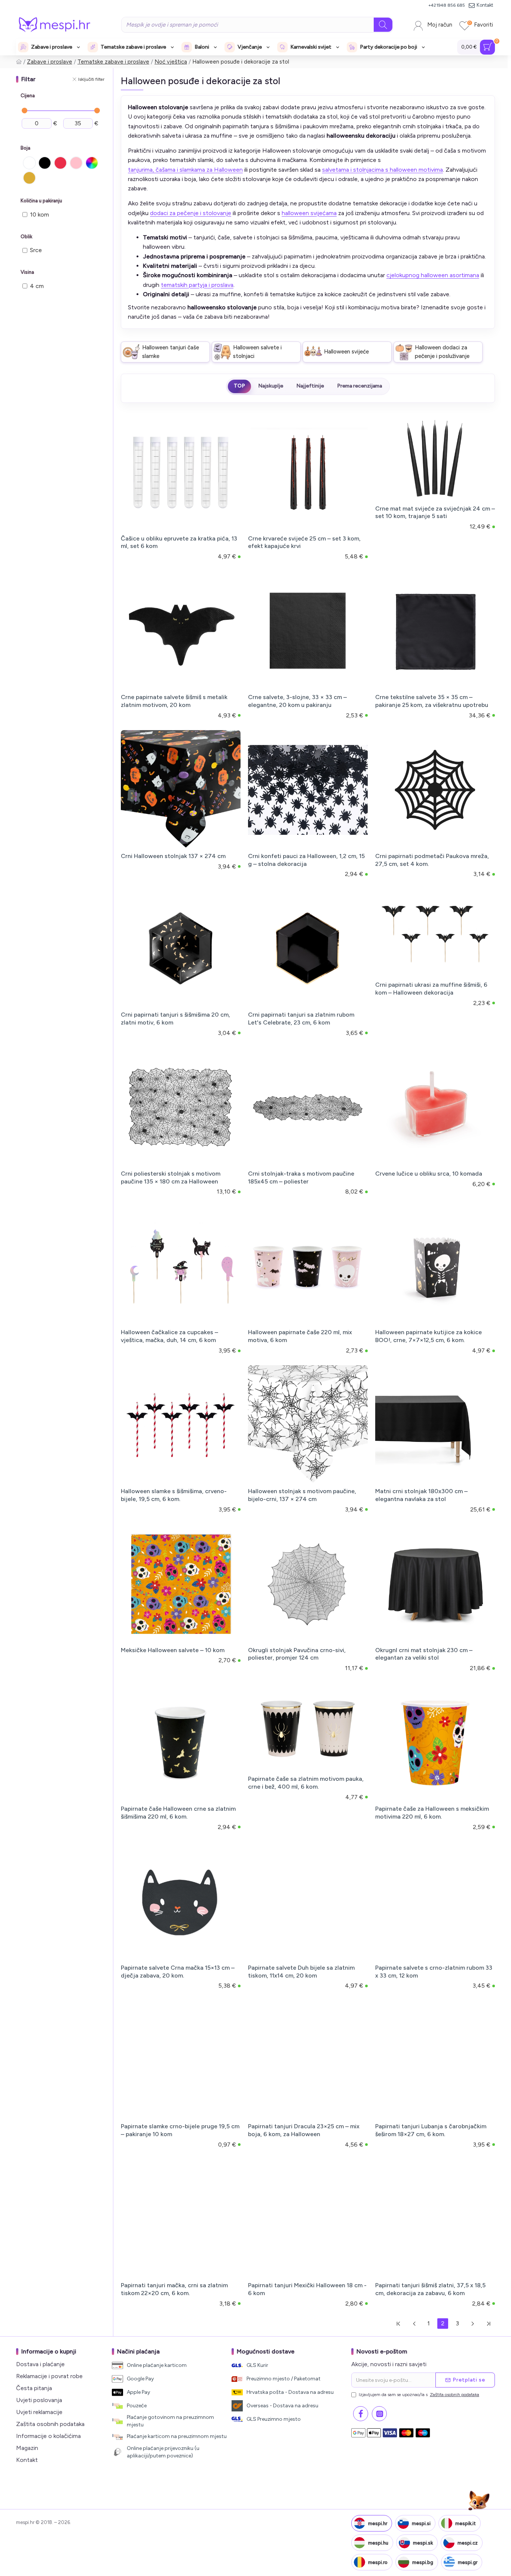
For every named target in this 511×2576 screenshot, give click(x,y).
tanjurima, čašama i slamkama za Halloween (185, 170)
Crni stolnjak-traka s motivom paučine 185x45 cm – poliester (301, 1177)
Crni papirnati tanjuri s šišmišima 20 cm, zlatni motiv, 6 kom (175, 1019)
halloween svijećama (309, 213)
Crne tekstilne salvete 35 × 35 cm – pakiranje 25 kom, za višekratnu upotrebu (432, 701)
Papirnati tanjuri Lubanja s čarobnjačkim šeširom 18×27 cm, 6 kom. (431, 2130)
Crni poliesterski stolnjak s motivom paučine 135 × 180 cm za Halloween (171, 1177)
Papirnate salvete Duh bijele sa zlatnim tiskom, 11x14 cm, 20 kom (301, 1972)
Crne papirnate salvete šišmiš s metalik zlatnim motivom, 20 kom (174, 701)
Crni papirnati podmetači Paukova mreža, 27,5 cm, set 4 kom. (432, 860)
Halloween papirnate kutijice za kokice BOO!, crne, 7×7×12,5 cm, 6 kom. (429, 1336)
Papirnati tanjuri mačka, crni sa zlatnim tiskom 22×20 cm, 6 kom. (174, 2289)
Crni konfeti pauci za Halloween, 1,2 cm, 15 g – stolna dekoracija (306, 860)
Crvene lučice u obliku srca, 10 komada (429, 1174)
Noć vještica (171, 62)
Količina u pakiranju (41, 201)
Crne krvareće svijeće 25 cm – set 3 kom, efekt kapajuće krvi (304, 542)
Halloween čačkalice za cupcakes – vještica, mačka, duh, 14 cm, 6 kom (169, 1336)
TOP (239, 386)
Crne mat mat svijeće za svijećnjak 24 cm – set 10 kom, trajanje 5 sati (435, 512)
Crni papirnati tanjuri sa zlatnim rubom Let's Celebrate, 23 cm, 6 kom (301, 1019)
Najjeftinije (310, 386)
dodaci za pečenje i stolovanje (191, 213)
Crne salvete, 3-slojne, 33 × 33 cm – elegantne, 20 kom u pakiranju (297, 701)
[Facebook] (361, 2414)
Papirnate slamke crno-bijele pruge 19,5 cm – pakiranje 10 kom (180, 2130)
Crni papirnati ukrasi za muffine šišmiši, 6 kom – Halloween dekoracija (431, 989)
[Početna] (19, 62)
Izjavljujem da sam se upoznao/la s (419, 2395)
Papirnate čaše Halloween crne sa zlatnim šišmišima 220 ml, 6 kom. (178, 1813)
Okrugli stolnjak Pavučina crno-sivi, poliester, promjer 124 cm (297, 1654)
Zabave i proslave (50, 62)
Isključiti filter (91, 79)
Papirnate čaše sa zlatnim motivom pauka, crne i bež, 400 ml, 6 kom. (306, 1783)
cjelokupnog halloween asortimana (433, 275)
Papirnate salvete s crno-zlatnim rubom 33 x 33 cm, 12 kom (434, 1972)
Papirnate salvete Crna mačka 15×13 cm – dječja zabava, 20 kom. (178, 1972)
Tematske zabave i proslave (113, 62)
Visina (27, 272)
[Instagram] (379, 2414)
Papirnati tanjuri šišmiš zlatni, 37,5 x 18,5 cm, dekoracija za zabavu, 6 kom (430, 2289)
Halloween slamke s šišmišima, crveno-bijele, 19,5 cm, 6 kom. (174, 1495)
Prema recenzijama (359, 386)
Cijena (28, 96)
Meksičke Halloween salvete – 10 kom (173, 1650)
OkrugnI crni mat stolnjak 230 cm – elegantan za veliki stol (424, 1654)
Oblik (26, 237)
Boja (25, 148)
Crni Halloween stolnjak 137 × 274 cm (173, 856)
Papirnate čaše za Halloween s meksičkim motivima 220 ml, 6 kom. (432, 1813)
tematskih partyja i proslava (197, 285)
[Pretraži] (383, 25)
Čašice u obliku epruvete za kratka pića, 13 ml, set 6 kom (179, 542)
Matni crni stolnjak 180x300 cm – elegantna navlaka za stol (421, 1495)
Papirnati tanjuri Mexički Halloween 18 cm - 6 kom (307, 2289)
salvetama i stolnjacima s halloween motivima (383, 170)
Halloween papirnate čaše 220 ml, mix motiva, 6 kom (300, 1336)
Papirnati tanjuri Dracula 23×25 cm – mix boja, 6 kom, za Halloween (304, 2130)
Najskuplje (271, 386)
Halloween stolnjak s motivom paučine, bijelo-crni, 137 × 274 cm (302, 1495)
